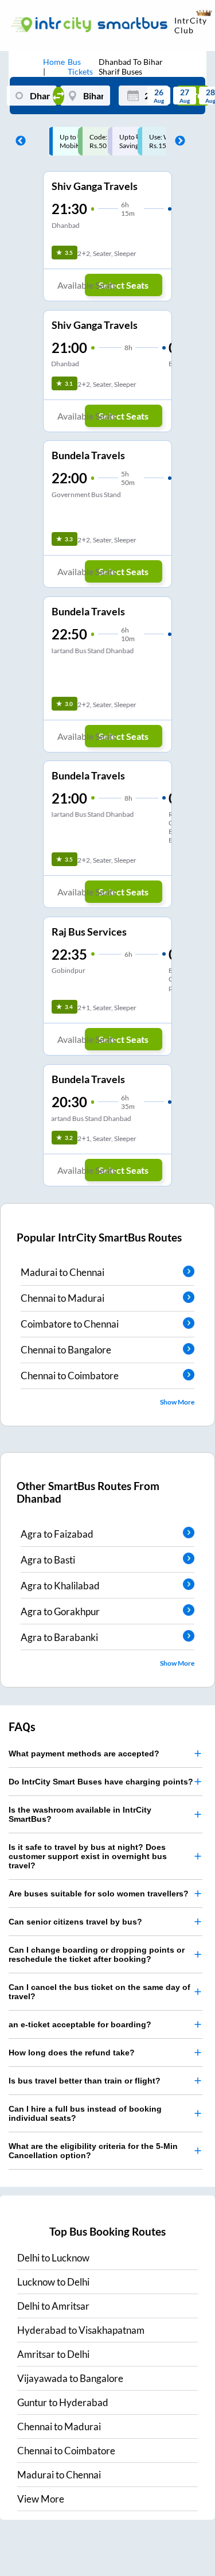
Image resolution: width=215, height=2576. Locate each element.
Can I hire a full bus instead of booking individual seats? (85, 2113)
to (53, 2258)
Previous (18, 141)
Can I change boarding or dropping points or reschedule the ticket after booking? (97, 1954)
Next (177, 141)
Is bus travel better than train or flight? (85, 2081)
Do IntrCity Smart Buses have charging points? (101, 1782)
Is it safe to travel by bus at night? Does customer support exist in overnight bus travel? (88, 1856)
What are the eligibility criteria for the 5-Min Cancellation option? (93, 2151)
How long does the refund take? (72, 2053)
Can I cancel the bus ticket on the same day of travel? (99, 1992)
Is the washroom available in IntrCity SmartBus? (80, 1814)
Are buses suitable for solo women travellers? (99, 1894)
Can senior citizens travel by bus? (75, 1922)
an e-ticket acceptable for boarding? (80, 2024)
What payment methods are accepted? (84, 1753)
